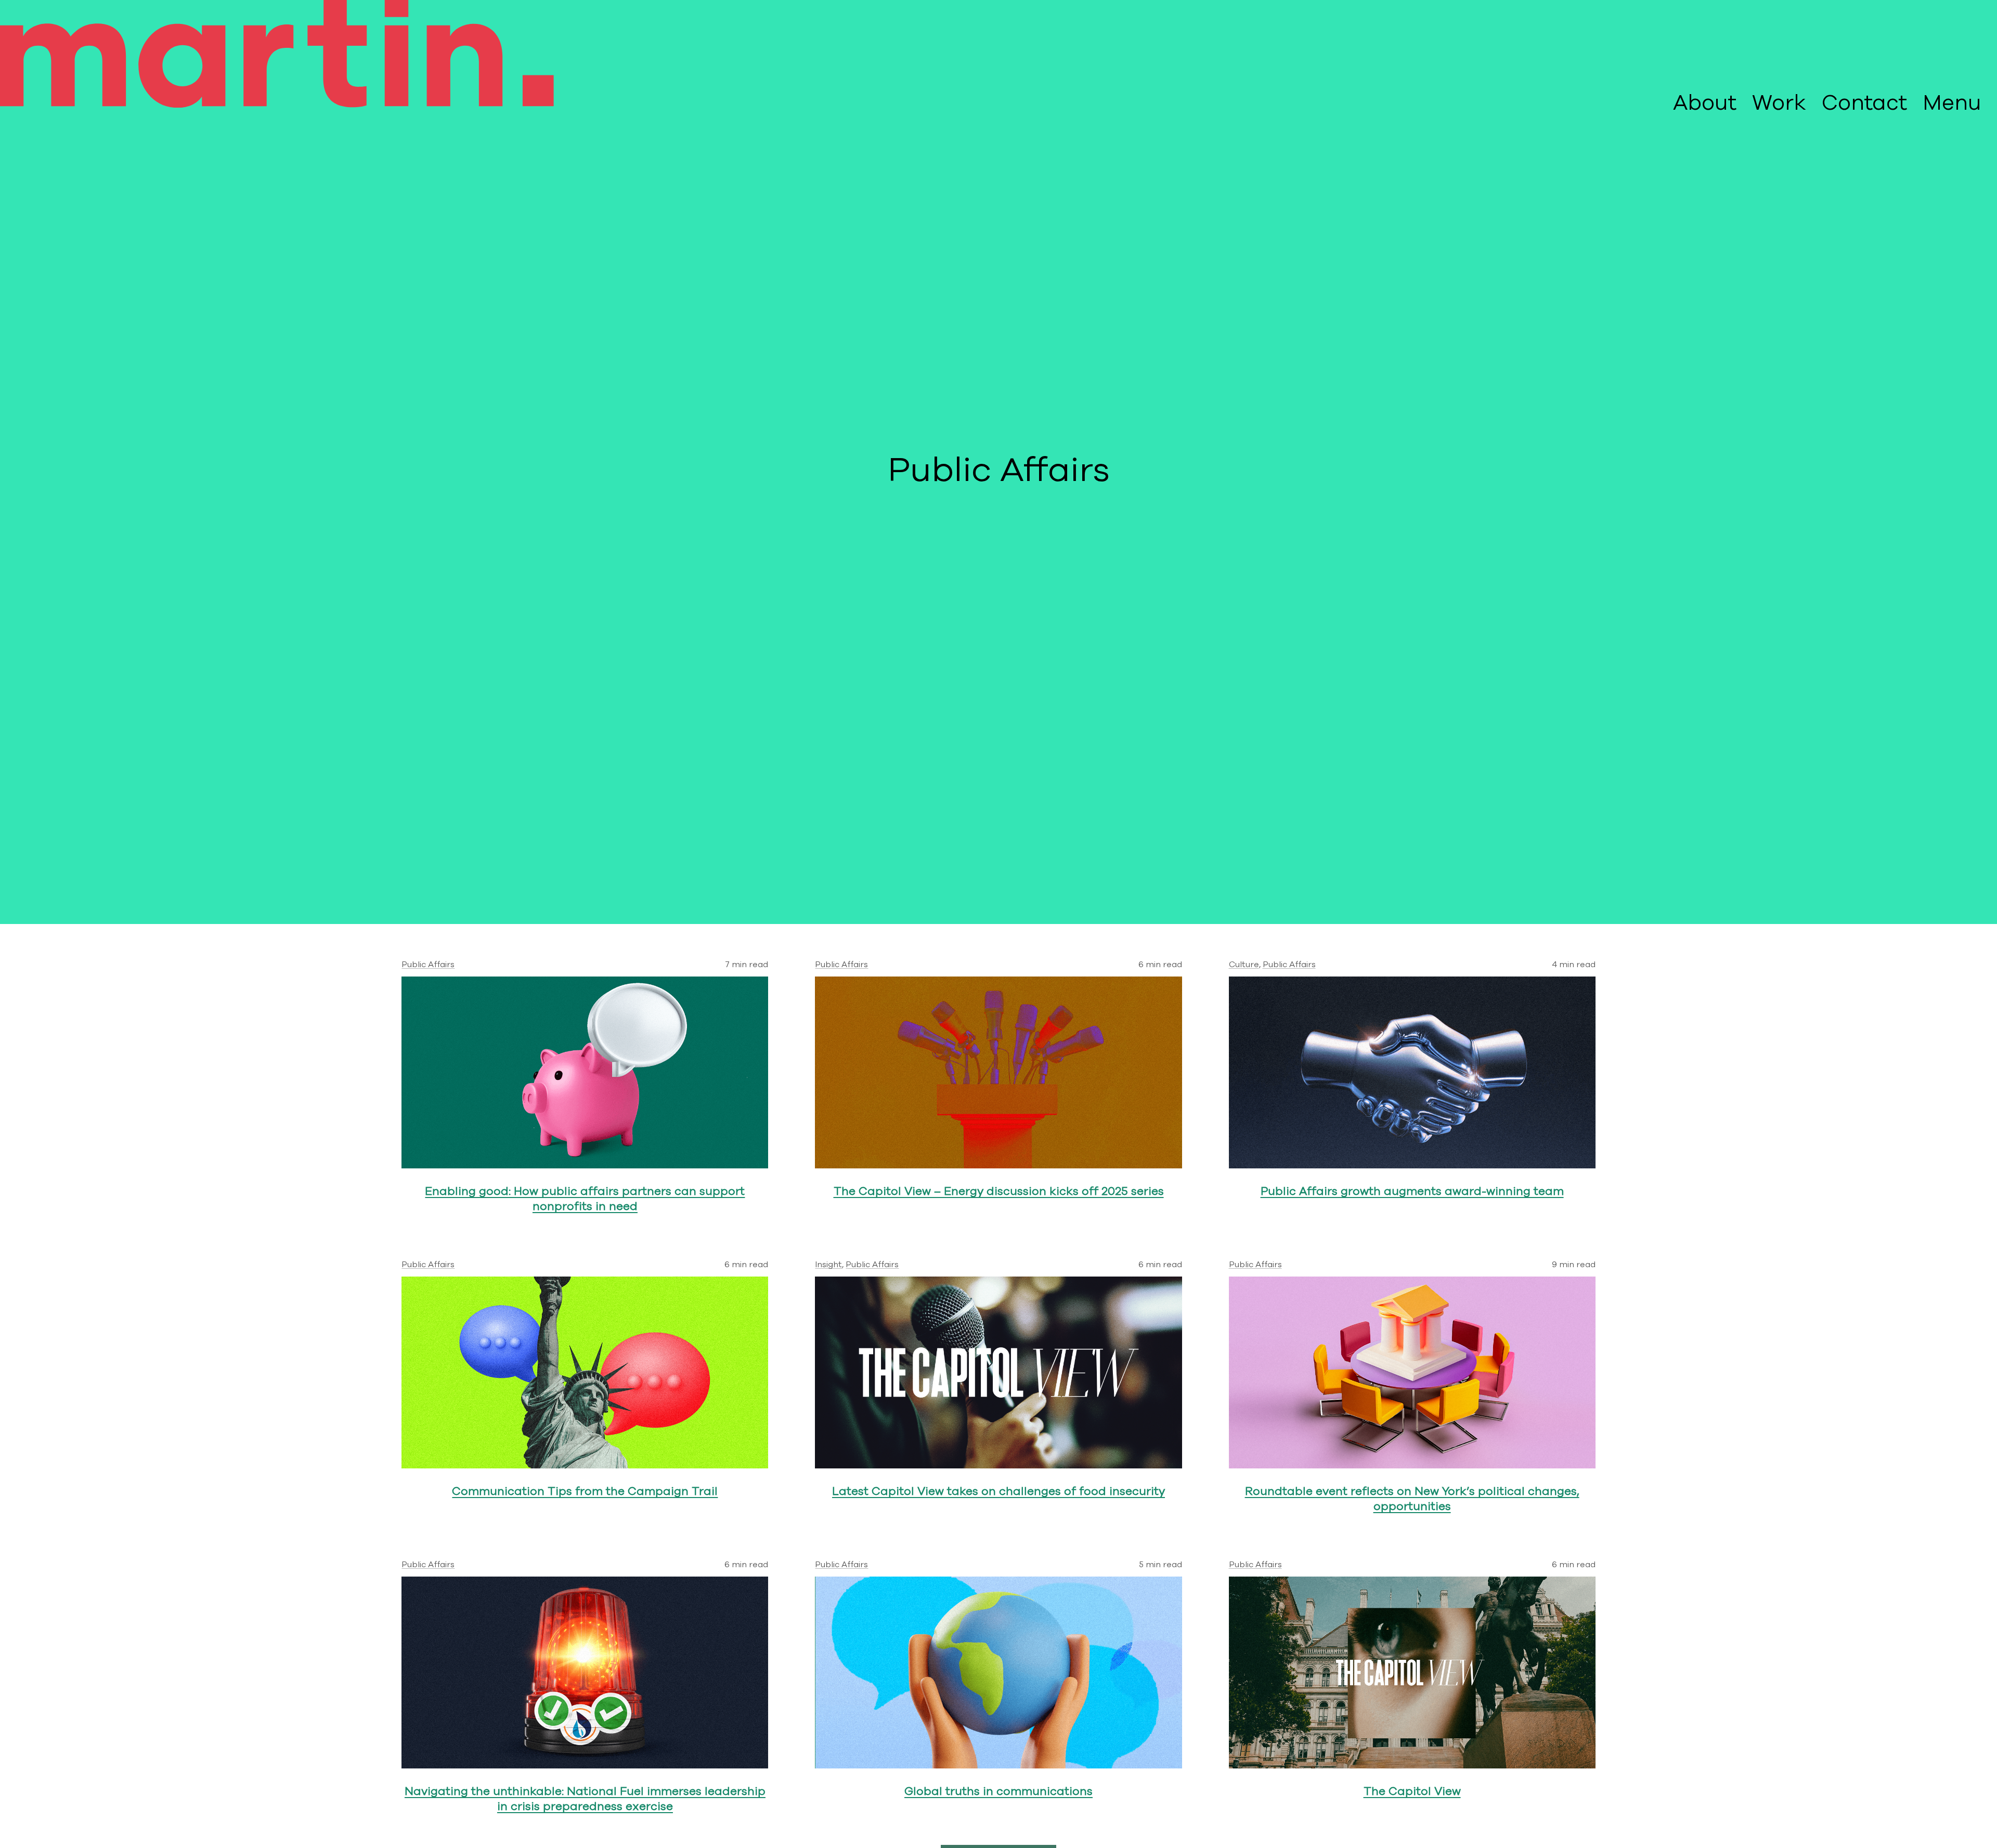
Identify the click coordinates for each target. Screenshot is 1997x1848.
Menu (1952, 103)
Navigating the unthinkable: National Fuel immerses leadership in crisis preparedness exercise (585, 1799)
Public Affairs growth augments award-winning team (1412, 1192)
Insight (828, 1265)
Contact (1864, 103)
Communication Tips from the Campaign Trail (585, 1492)
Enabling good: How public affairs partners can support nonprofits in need (585, 1199)
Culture (1244, 965)
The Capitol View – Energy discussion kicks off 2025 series (999, 1192)
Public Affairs (428, 965)
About (1705, 103)
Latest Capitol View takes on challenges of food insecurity (998, 1492)
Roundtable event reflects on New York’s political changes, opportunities (1412, 1499)
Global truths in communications (998, 1792)
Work (1779, 103)
